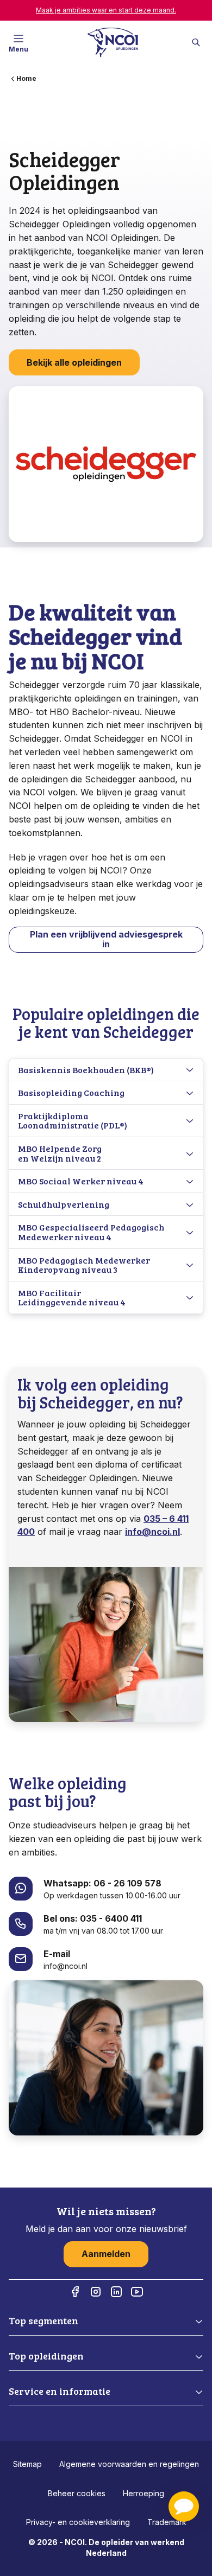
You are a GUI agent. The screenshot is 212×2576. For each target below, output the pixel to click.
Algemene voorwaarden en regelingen (129, 2464)
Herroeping (144, 2493)
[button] (184, 2507)
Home (26, 78)
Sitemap (27, 2464)
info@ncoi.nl (152, 1532)
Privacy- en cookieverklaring (78, 2522)
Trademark (167, 2522)
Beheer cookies (77, 2493)
